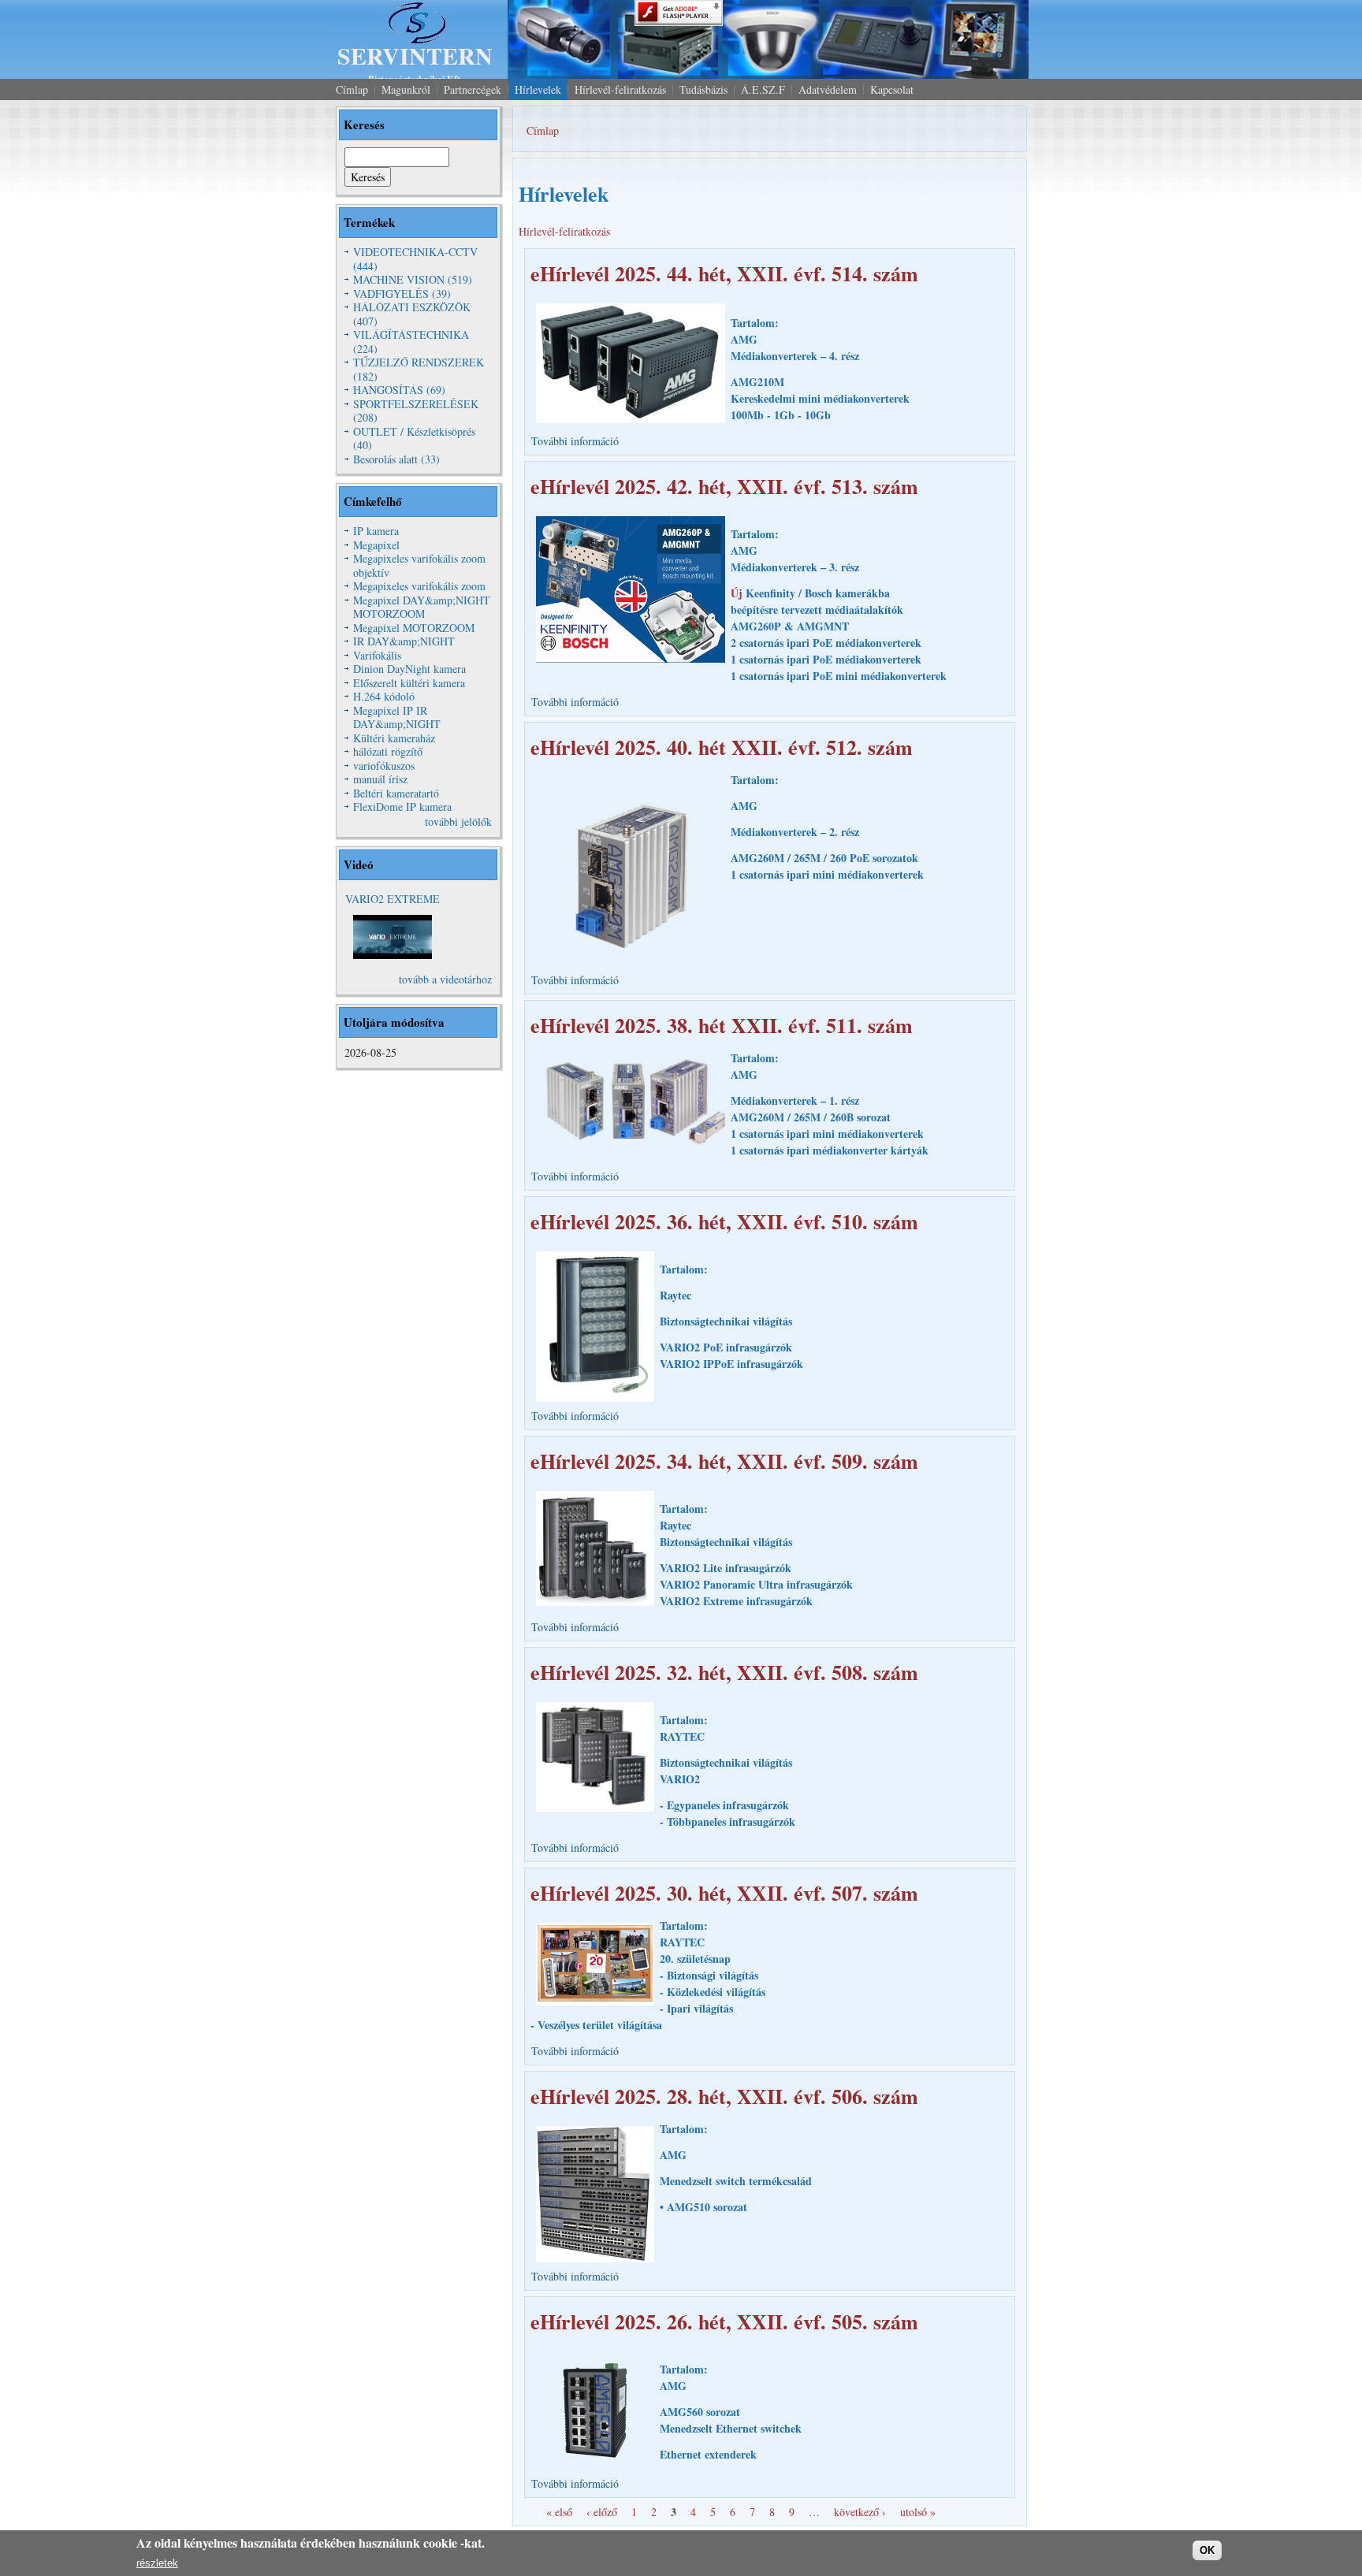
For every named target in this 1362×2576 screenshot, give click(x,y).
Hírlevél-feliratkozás (564, 231)
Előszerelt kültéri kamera (409, 683)
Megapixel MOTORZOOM (414, 628)
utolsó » (918, 2512)
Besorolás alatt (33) (396, 459)
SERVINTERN (415, 55)
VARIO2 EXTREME (393, 899)
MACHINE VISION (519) (413, 279)
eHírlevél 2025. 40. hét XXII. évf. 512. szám (722, 747)
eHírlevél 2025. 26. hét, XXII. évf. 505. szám (724, 2321)
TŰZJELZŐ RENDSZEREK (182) (419, 369)
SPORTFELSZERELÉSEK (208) (416, 411)
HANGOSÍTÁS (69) (399, 390)
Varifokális (377, 655)
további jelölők (458, 821)
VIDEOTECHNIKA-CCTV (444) (415, 259)
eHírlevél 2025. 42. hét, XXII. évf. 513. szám (724, 486)
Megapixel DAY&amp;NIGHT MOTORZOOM (422, 607)
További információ (575, 441)
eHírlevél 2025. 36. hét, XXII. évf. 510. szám (724, 1221)
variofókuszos (384, 766)
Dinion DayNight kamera (409, 669)
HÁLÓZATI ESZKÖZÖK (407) (412, 314)
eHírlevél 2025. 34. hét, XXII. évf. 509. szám (724, 1461)
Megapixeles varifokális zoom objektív (419, 565)
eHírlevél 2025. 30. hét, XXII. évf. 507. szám (724, 1893)
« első (559, 2512)
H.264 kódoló (384, 696)
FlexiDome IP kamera (402, 807)
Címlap (543, 130)
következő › (860, 2512)
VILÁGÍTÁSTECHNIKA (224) (411, 342)
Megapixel (376, 545)
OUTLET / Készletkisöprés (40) (414, 439)
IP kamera (376, 531)
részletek (157, 2563)
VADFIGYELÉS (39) (402, 294)
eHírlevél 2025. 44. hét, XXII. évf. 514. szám (724, 273)
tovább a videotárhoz (445, 979)
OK (1207, 2550)
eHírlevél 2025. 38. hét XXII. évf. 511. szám (722, 1025)
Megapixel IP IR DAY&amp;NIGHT (397, 717)
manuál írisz (380, 779)
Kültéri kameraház (394, 738)
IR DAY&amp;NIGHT (404, 641)
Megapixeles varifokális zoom (419, 586)
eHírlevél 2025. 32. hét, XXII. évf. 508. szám (724, 1672)
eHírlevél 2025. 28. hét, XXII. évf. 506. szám (724, 2096)
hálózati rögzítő (388, 751)
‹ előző (602, 2512)
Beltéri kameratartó (396, 793)
